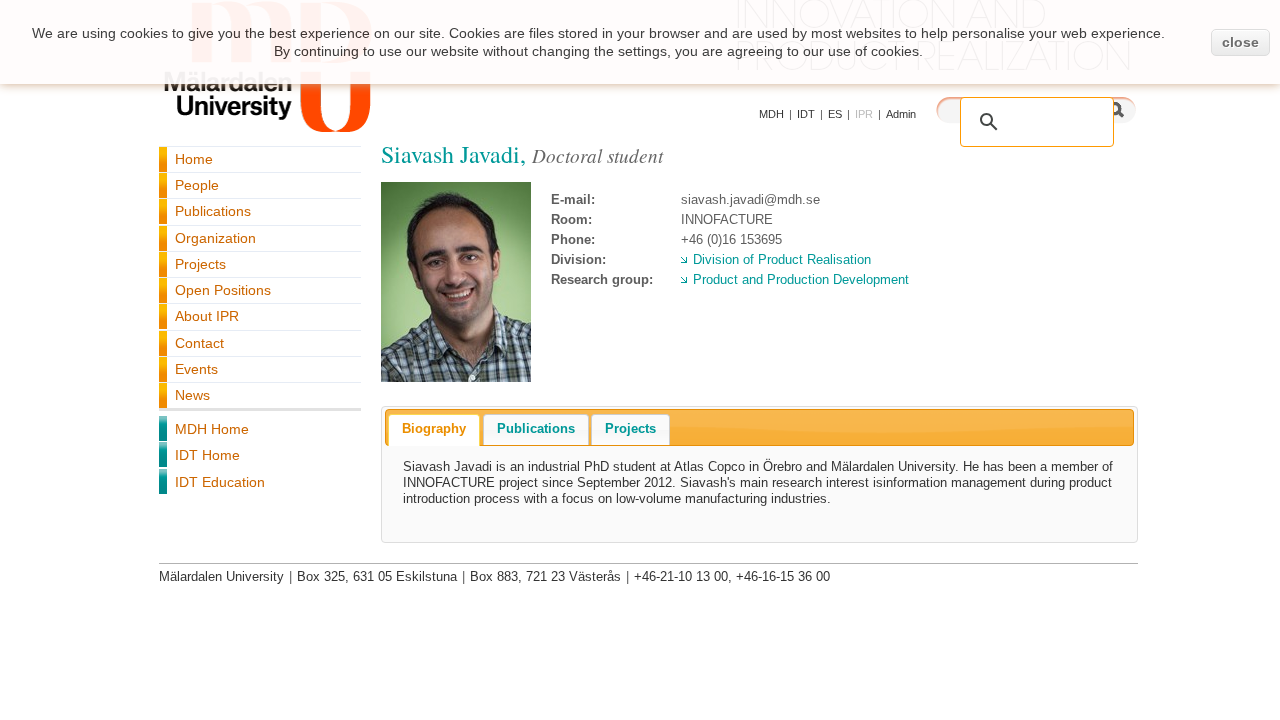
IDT (806, 114)
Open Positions (223, 290)
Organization (215, 238)
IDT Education (220, 482)
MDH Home (212, 429)
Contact (199, 343)
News (192, 395)
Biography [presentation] (434, 428)
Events (196, 369)
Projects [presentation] (630, 428)
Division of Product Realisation (782, 259)
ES (835, 114)
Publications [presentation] (536, 428)
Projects (200, 264)
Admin (901, 114)
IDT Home (207, 455)
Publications (213, 211)
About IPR (207, 316)
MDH (771, 114)
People (197, 185)
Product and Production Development (801, 279)
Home (194, 159)
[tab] (434, 430)
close (1240, 42)
